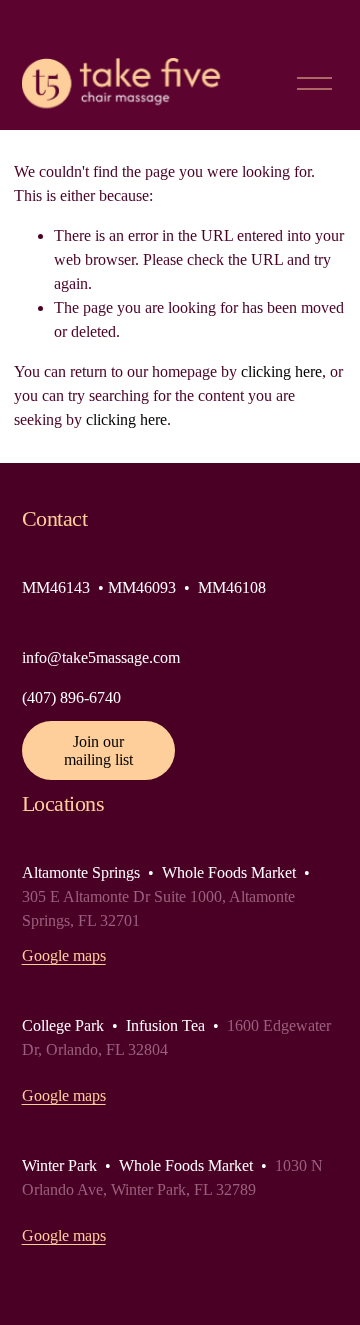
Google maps (64, 955)
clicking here (281, 371)
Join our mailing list (98, 750)
